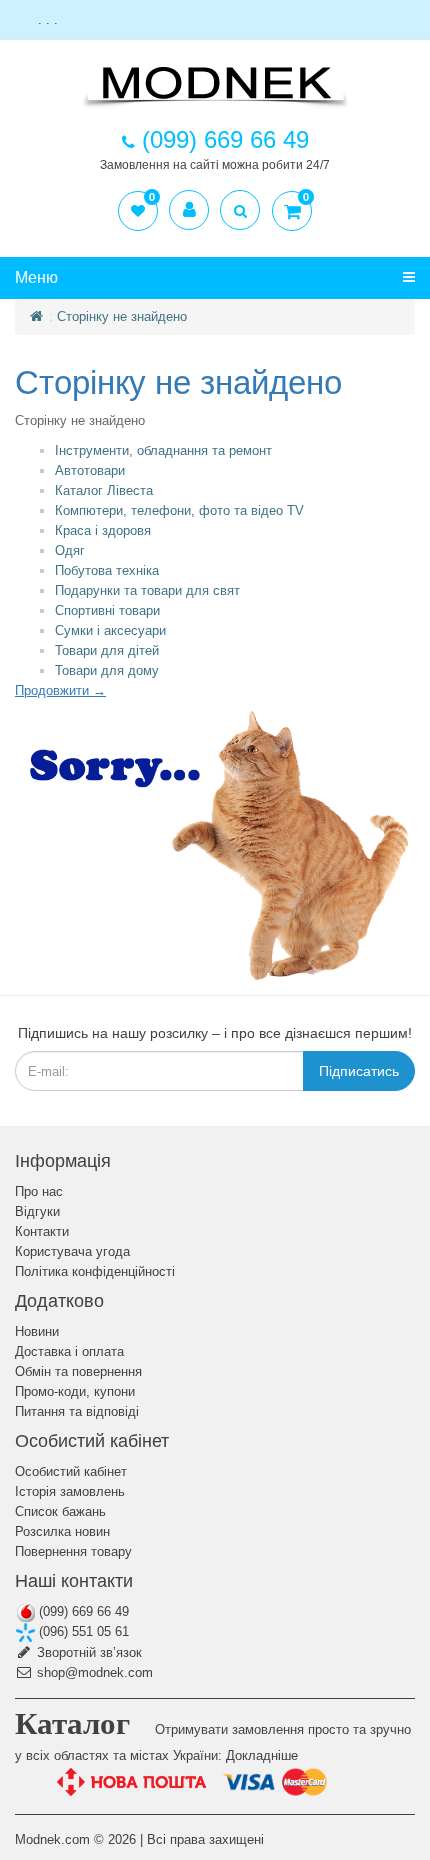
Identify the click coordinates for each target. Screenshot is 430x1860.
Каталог (72, 1723)
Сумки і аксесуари (110, 630)
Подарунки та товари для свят (147, 590)
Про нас (39, 1191)
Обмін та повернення (78, 1371)
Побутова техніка (107, 570)
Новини (37, 1331)
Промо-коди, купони (75, 1391)
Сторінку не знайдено (122, 316)
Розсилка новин (62, 1531)
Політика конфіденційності (95, 1271)
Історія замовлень (70, 1491)
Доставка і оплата (69, 1351)
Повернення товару (73, 1551)
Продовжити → (60, 690)
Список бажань (60, 1511)
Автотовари (90, 470)
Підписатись (359, 1071)
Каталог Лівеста (104, 490)
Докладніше (262, 1755)
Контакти (42, 1231)
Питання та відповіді (77, 1411)
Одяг (70, 550)
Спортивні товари (107, 610)
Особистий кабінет (71, 1471)
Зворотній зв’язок (87, 1652)
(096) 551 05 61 (82, 1631)
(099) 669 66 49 (82, 1611)
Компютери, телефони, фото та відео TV (179, 510)
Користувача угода (72, 1251)
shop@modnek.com (93, 1672)
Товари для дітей (107, 650)
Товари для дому (107, 670)
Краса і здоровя (103, 530)
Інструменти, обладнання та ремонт (163, 450)
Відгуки (37, 1211)
